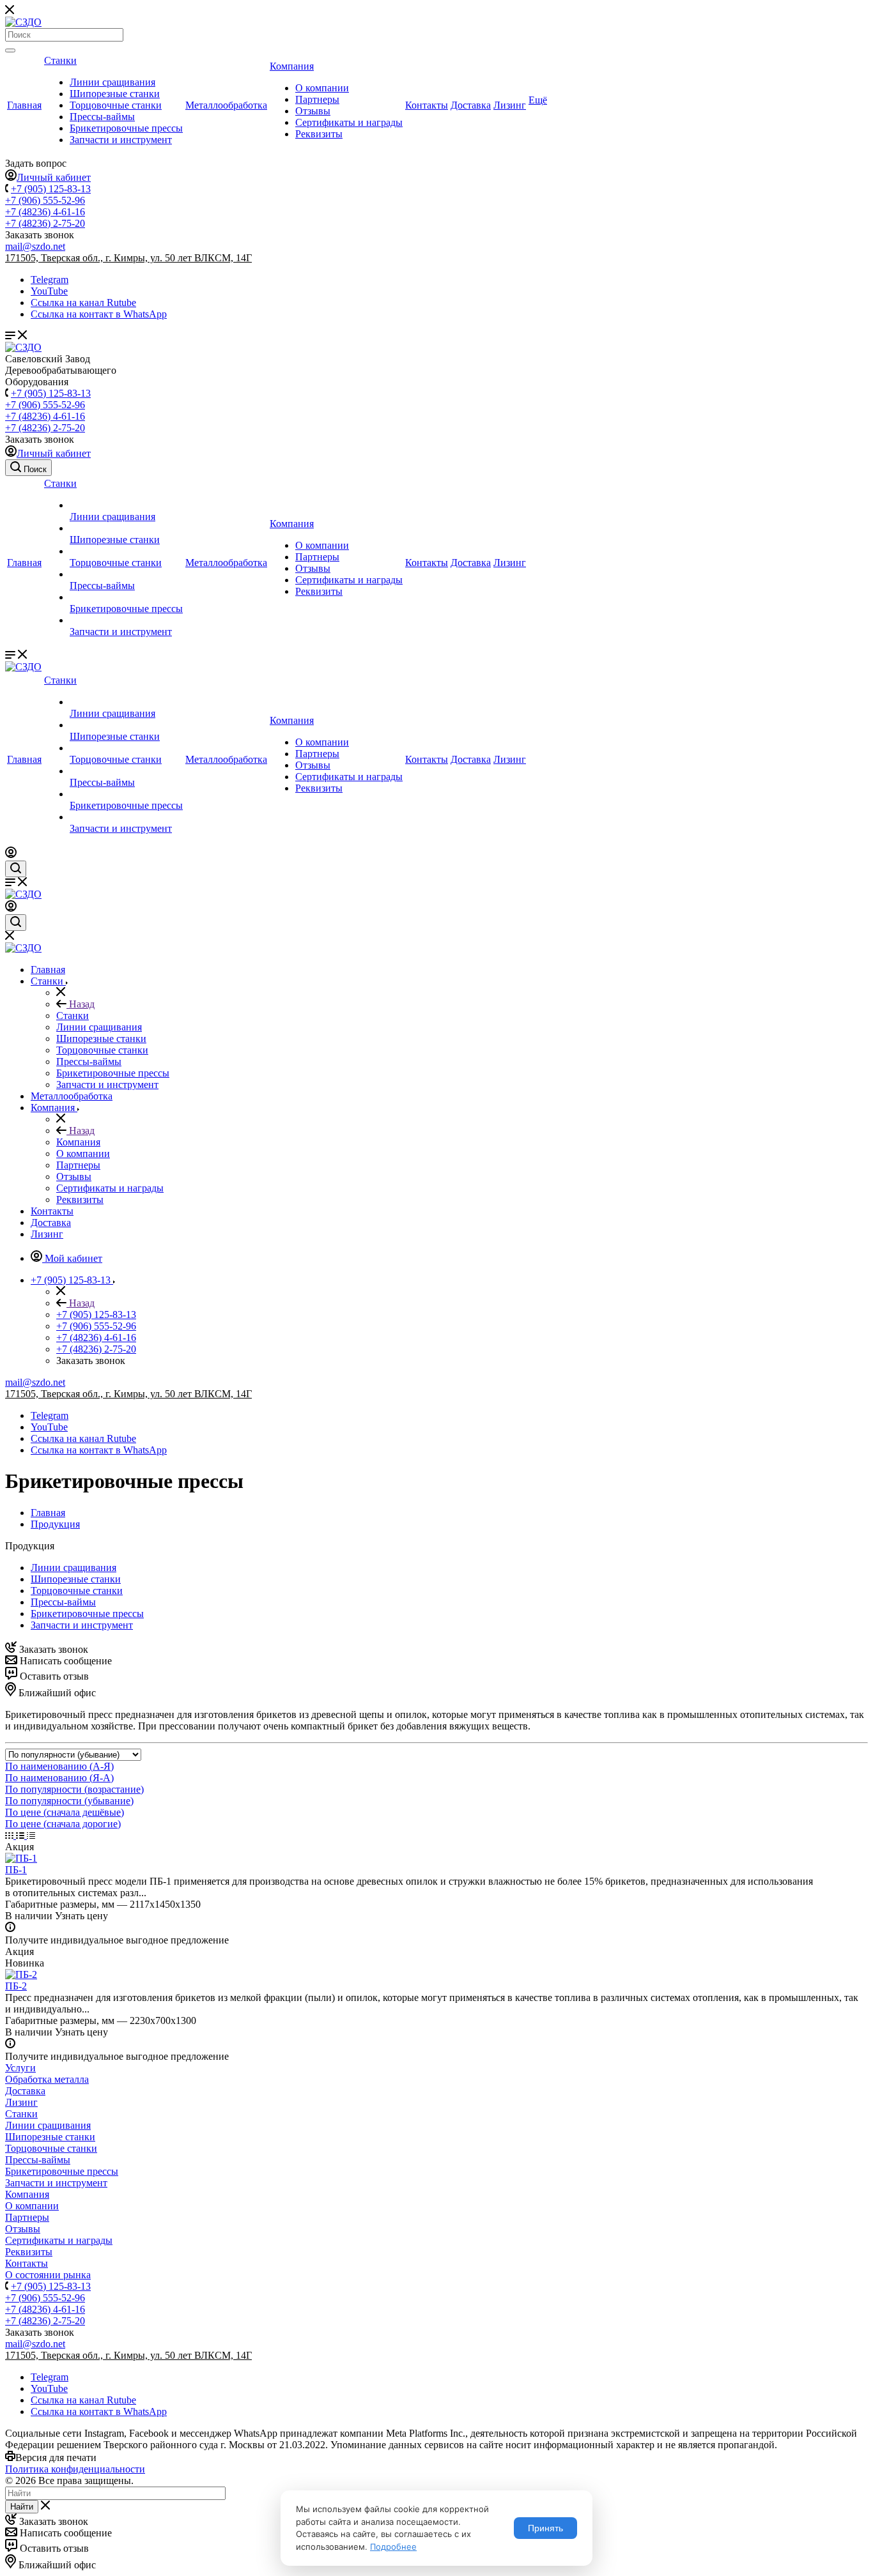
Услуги (20, 2068)
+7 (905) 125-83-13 (51, 189)
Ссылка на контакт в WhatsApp (99, 314)
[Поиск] (10, 50)
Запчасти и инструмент (121, 140)
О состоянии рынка (48, 2275)
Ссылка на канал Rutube (83, 303)
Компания (292, 66)
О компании (322, 88)
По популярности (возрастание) (74, 1789)
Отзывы (313, 111)
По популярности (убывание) (69, 1801)
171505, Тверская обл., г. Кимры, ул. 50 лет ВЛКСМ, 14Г (128, 258)
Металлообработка (226, 105)
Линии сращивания (112, 82)
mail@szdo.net (35, 246)
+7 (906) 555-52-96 (45, 200)
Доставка (471, 105)
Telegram (50, 280)
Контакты (427, 105)
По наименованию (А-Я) (59, 1766)
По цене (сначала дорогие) (63, 1824)
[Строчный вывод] (21, 1835)
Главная (24, 105)
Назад (81, 1004)
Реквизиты (319, 134)
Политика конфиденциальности (75, 2469)
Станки (60, 60)
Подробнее (393, 2547)
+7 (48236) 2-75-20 (45, 223)
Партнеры (317, 99)
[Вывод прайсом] (31, 1835)
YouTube (49, 291)
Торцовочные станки (116, 105)
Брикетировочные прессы (126, 128)
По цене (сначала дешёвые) (65, 1812)
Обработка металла (47, 2079)
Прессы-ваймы (102, 117)
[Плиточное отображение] (11, 1835)
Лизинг (510, 105)
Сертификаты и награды (349, 122)
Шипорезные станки (115, 94)
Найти (22, 2507)
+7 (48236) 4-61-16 (45, 212)
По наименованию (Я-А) (59, 1778)
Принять (545, 2528)
